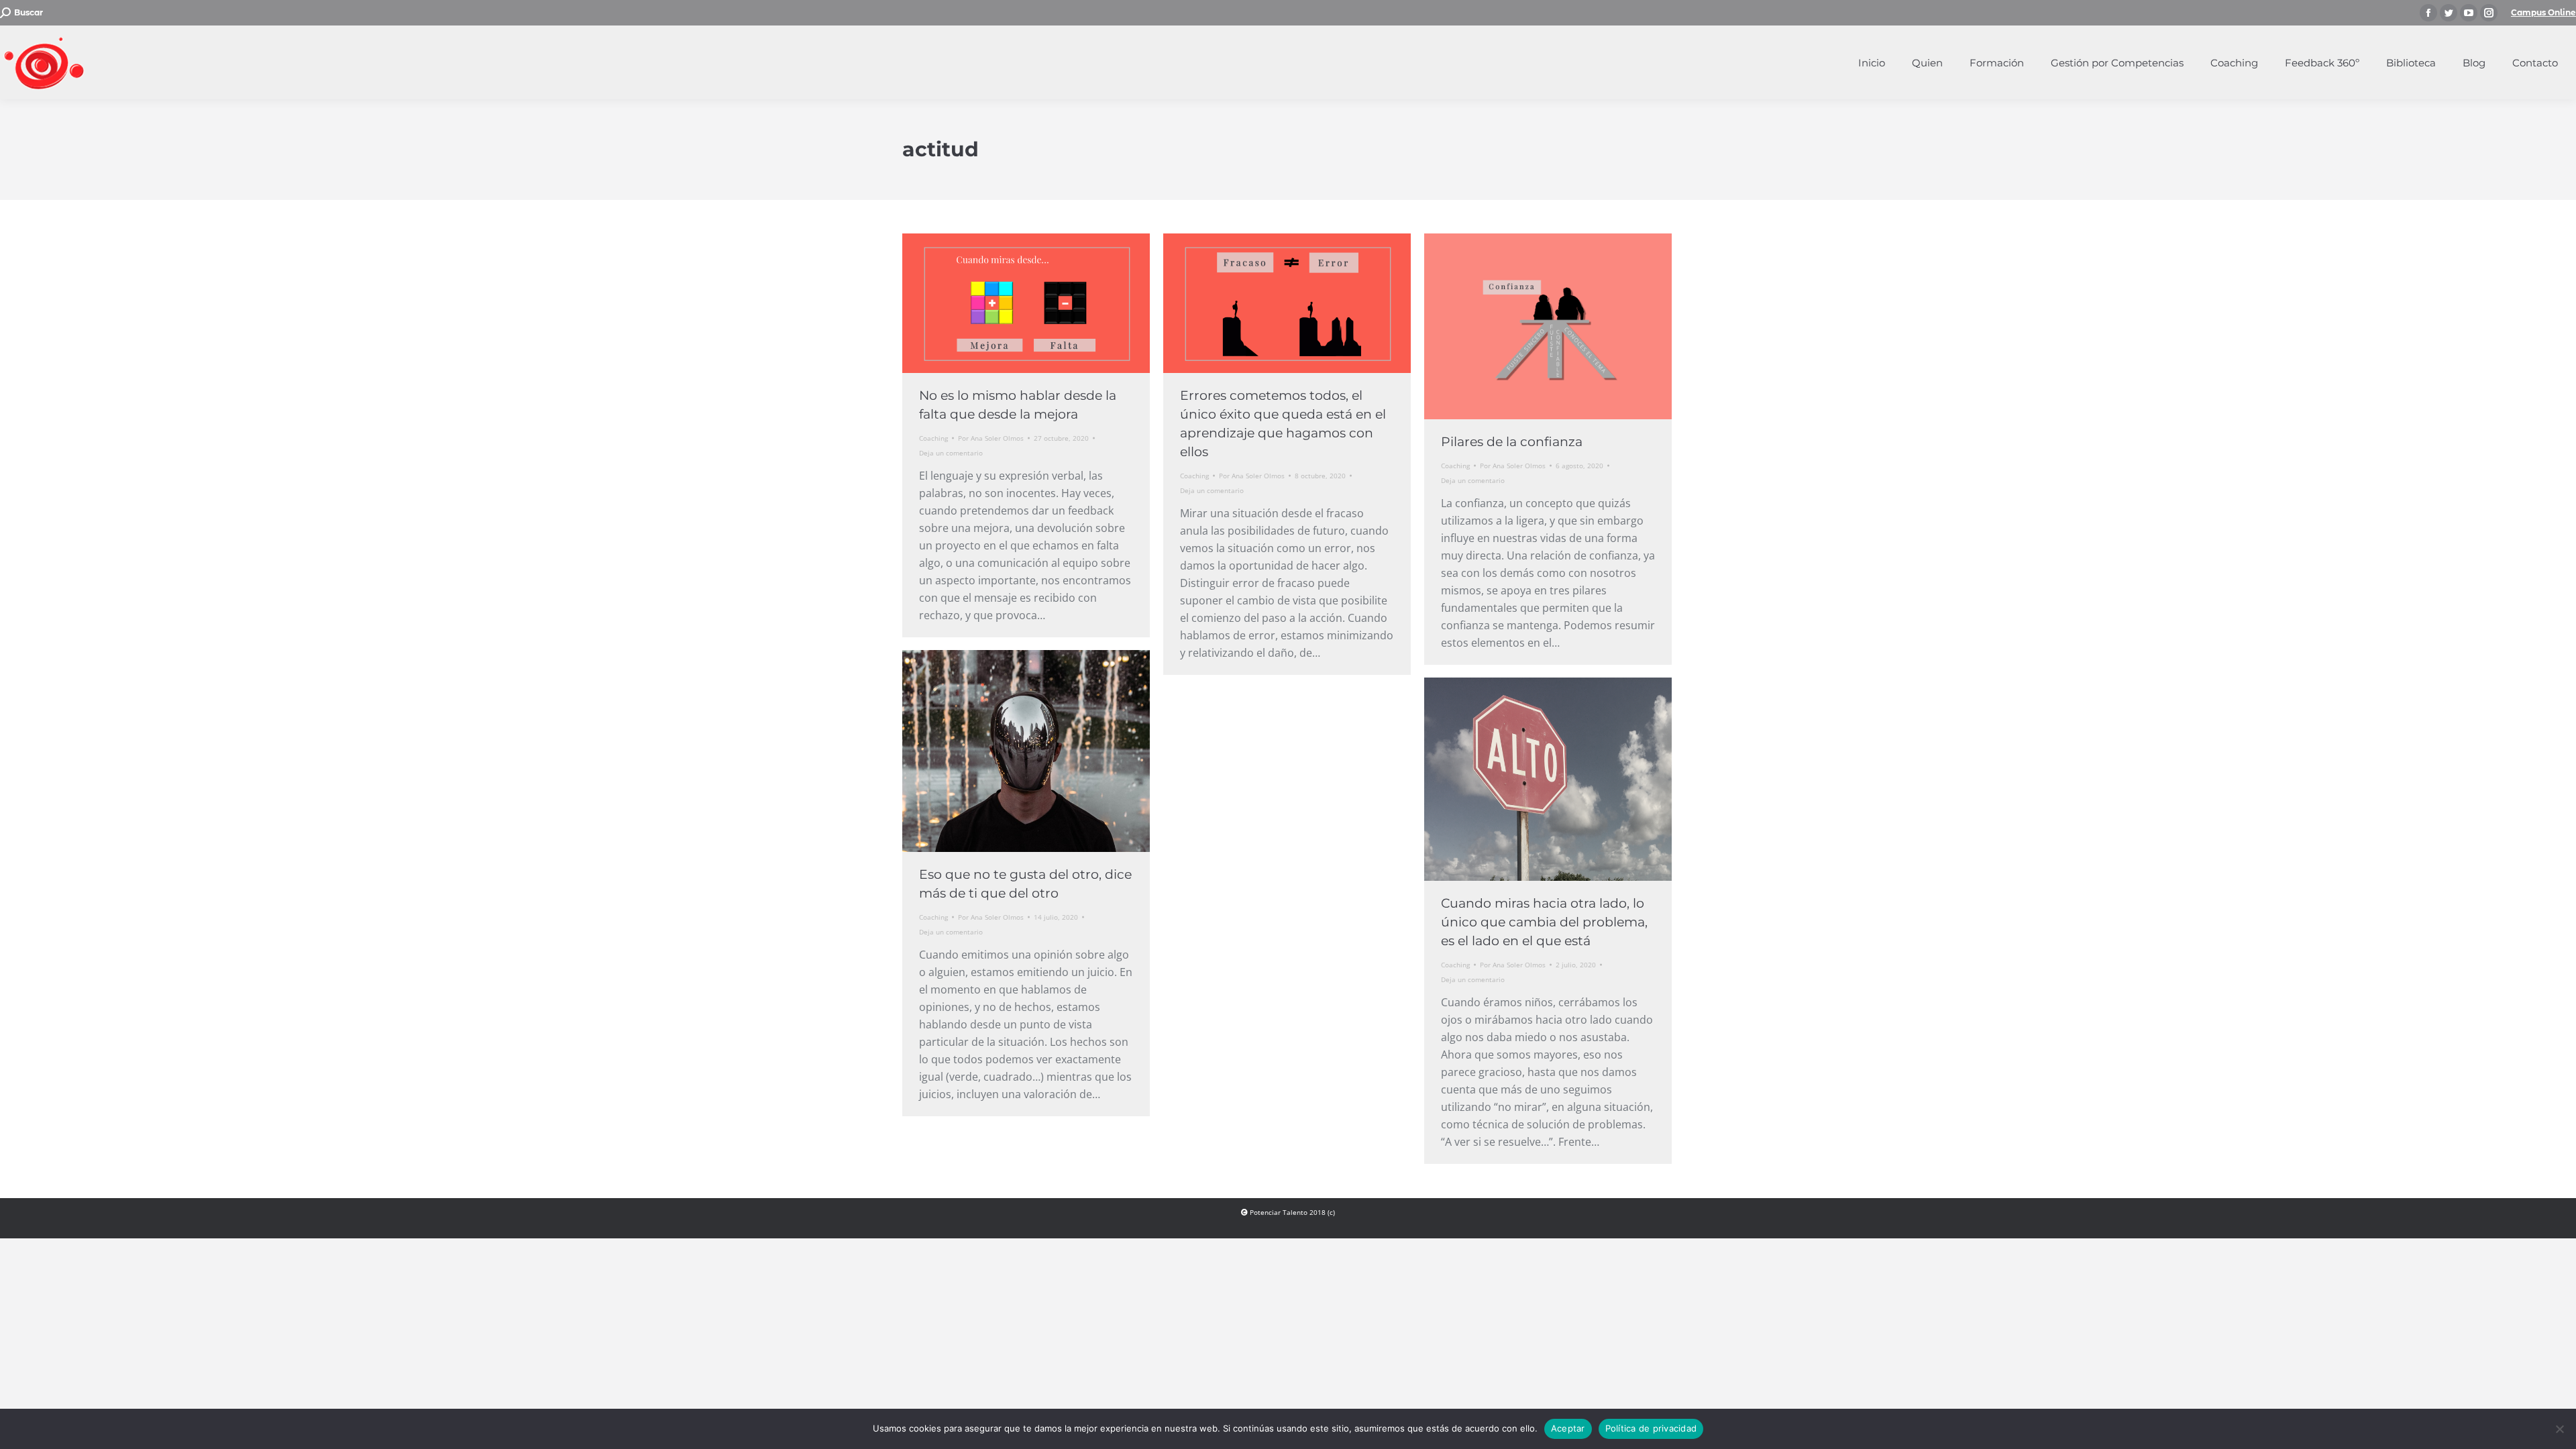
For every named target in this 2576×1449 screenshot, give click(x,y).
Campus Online (2543, 12)
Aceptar (1568, 1428)
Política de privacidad (1651, 1428)
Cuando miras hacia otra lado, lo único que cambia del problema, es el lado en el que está (1544, 922)
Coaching (933, 438)
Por (991, 438)
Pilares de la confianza (1512, 442)
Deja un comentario (951, 453)
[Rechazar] (2559, 1429)
